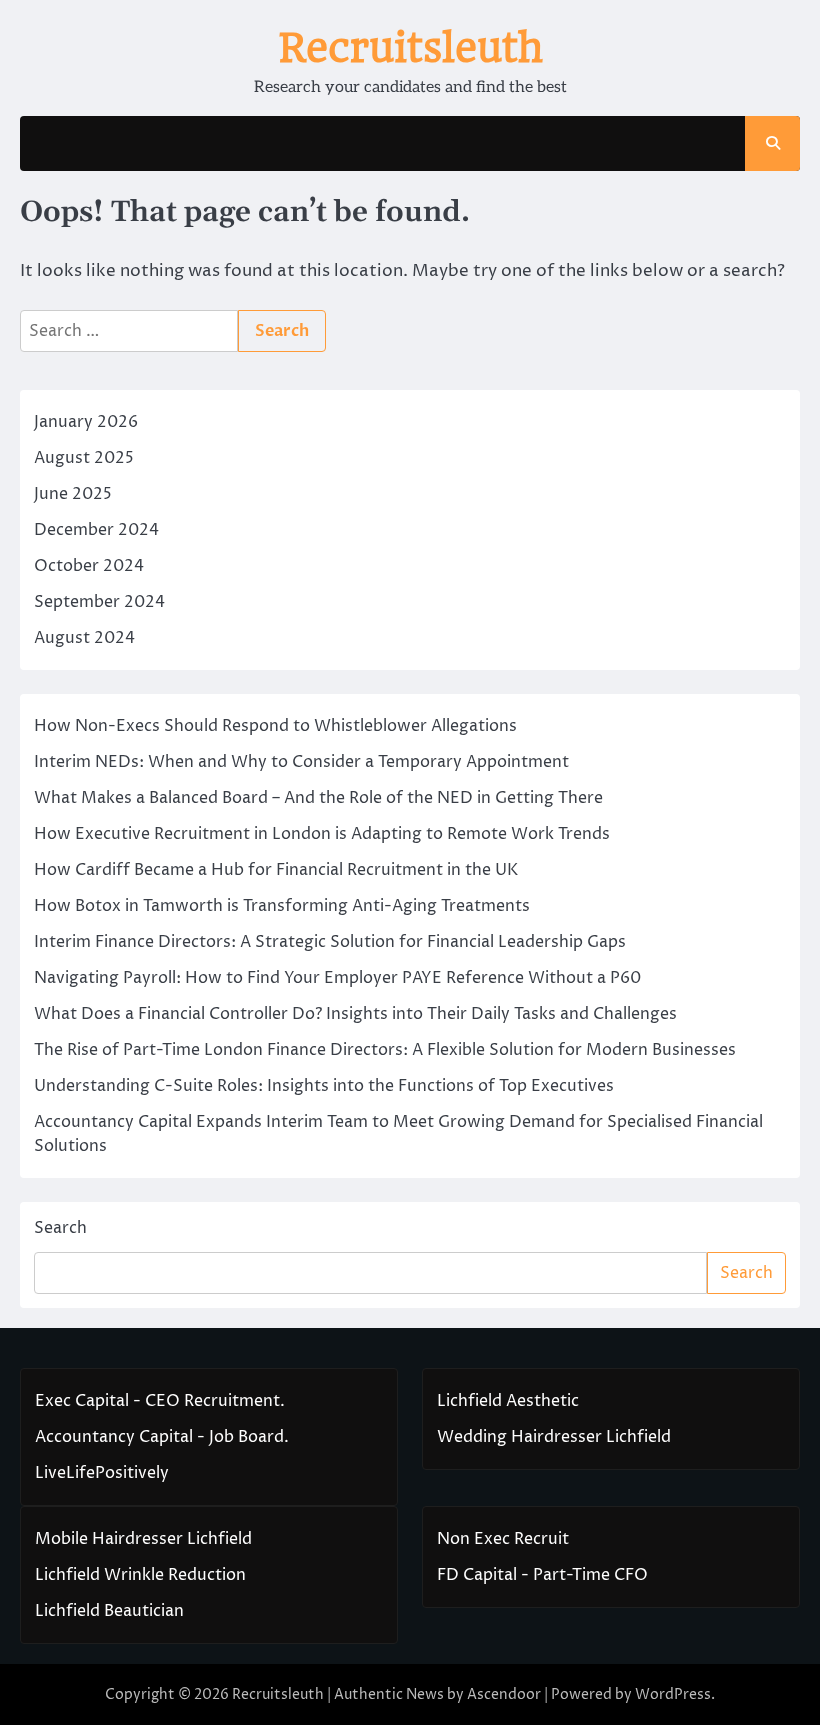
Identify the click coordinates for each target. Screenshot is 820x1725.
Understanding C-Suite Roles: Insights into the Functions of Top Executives (324, 1086)
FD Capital (477, 1575)
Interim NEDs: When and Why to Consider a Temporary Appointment (301, 762)
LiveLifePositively (102, 1473)
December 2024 (96, 530)
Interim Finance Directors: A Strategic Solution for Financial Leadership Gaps (330, 942)
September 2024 (99, 602)
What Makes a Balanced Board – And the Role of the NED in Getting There (318, 798)
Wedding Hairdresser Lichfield (554, 1437)
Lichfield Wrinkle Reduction (140, 1575)
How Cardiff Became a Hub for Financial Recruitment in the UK (276, 870)
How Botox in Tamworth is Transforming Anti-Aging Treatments (282, 906)
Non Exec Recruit (503, 1539)
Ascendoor (504, 1694)
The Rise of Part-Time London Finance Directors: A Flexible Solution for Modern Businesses (385, 1050)
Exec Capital (82, 1401)
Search (60, 1228)
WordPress (673, 1694)
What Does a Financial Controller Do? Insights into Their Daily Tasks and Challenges (355, 1014)
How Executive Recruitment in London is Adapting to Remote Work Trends (322, 834)
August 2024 (84, 638)
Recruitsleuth (410, 48)
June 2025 (73, 494)
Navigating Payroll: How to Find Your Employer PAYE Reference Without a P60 (337, 978)
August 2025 (84, 458)
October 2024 (89, 566)
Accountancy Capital (114, 1437)
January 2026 (86, 422)
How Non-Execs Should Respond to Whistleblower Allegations (275, 726)
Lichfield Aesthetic (508, 1401)
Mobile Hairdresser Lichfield (143, 1539)
